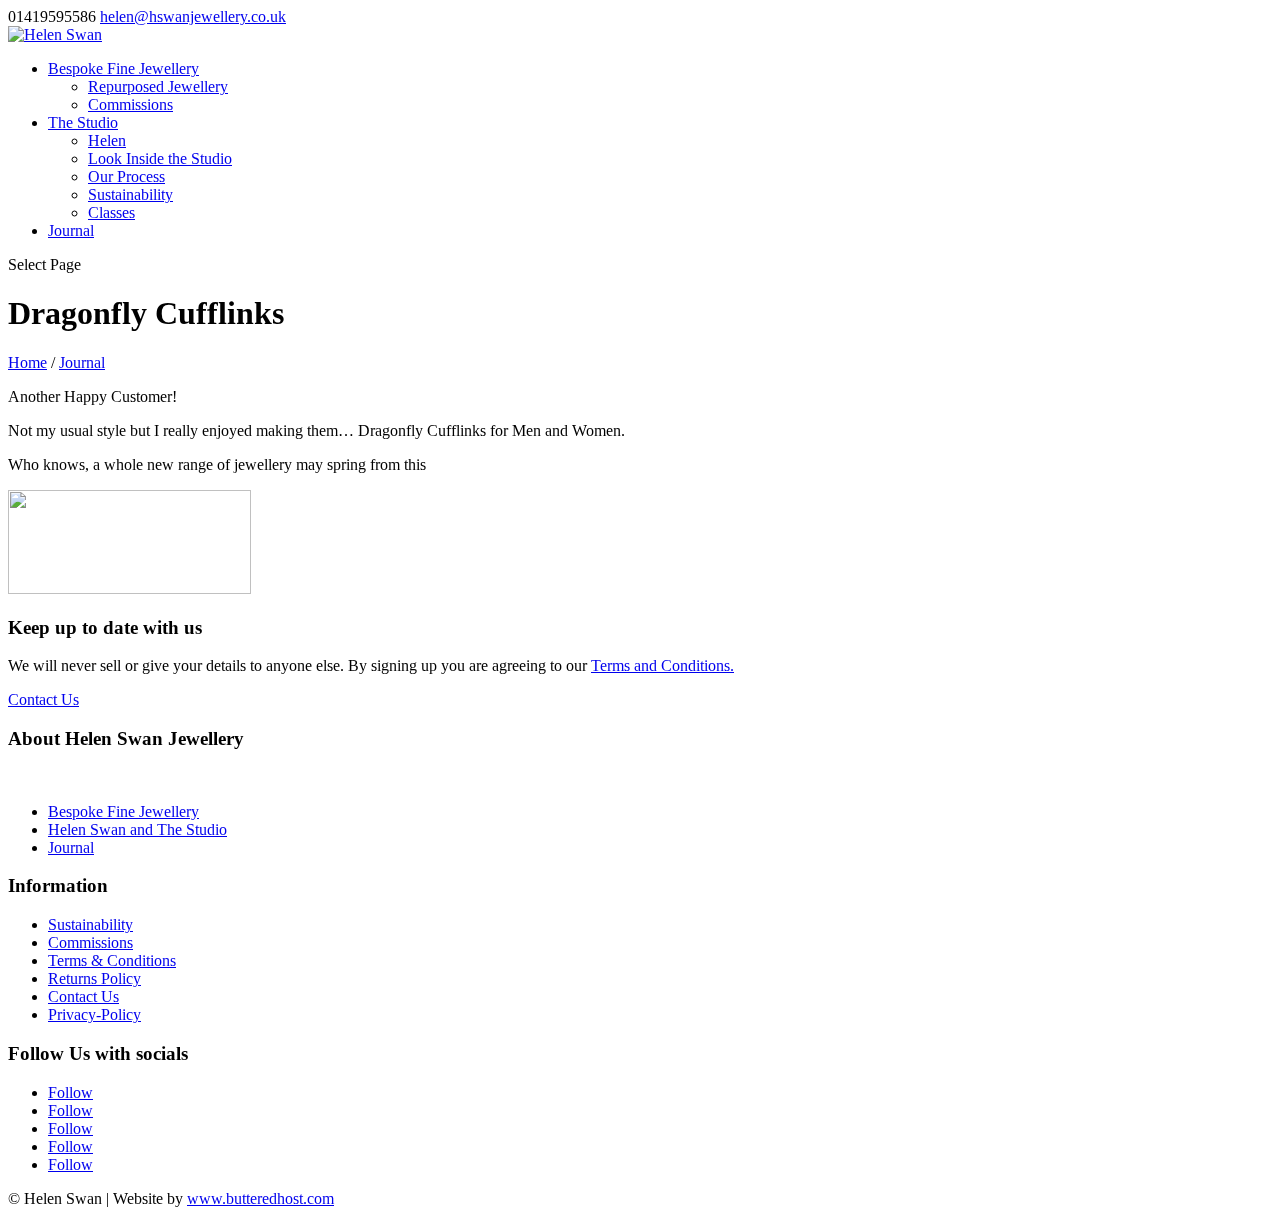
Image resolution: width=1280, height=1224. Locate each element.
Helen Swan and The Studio (137, 829)
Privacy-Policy (94, 1014)
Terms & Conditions (112, 960)
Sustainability (130, 194)
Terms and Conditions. (662, 665)
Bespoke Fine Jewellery (123, 68)
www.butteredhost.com (260, 1198)
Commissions (130, 104)
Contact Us (43, 699)
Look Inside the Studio (160, 158)
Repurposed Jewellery (158, 86)
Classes (111, 212)
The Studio (83, 122)
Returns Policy (94, 978)
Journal (71, 230)
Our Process (126, 176)
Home (27, 362)
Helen (107, 140)
